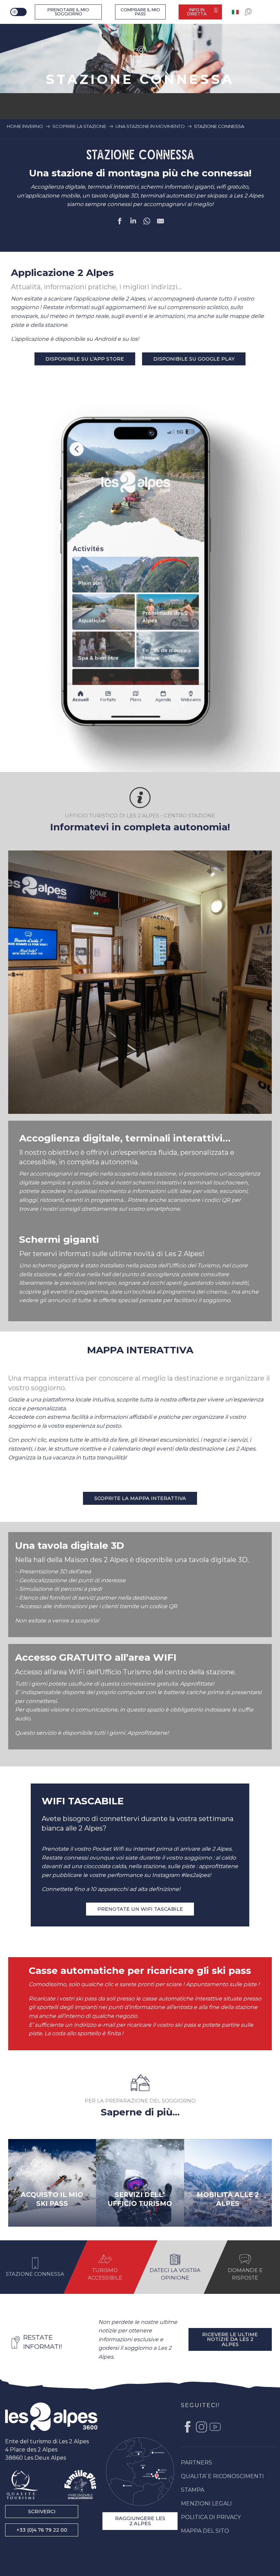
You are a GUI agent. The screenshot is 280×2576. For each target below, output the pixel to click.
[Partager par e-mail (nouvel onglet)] (160, 222)
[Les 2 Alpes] (51, 2417)
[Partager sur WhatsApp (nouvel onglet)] (147, 222)
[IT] (236, 12)
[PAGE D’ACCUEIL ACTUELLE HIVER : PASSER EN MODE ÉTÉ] (18, 12)
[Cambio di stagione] (19, 12)
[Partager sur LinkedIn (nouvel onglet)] (133, 222)
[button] (140, 982)
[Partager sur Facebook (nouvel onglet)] (120, 222)
